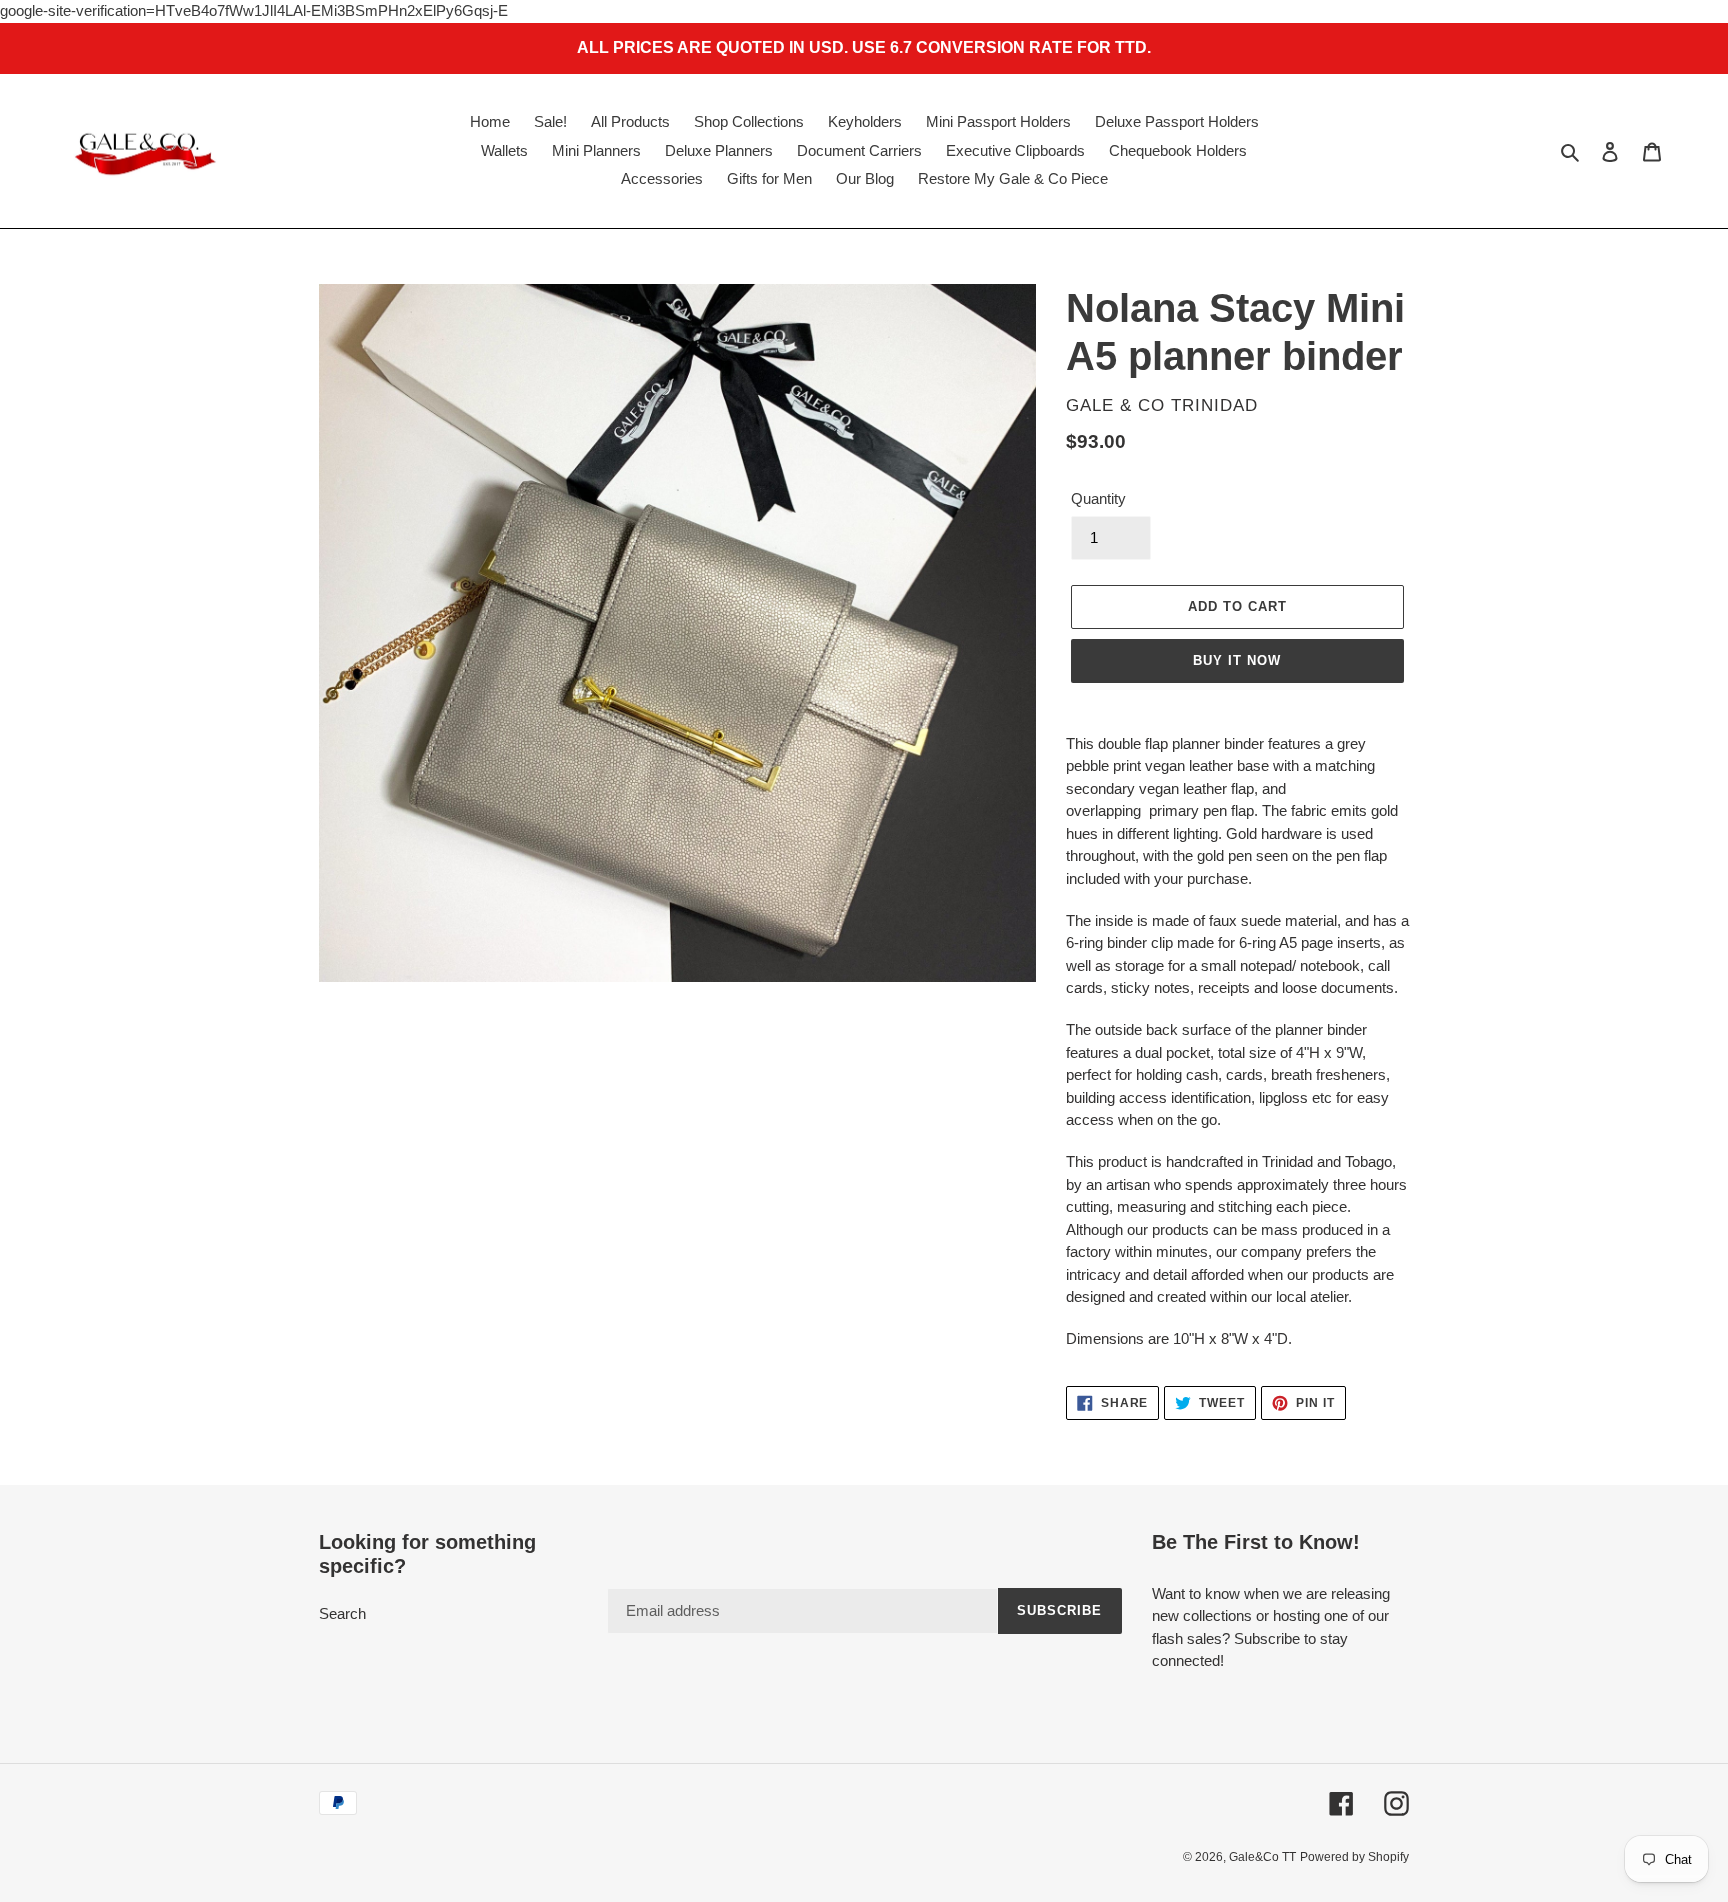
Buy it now (1237, 660)
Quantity (1098, 498)
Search (342, 1613)
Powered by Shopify (1354, 1857)
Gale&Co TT (1262, 1857)
